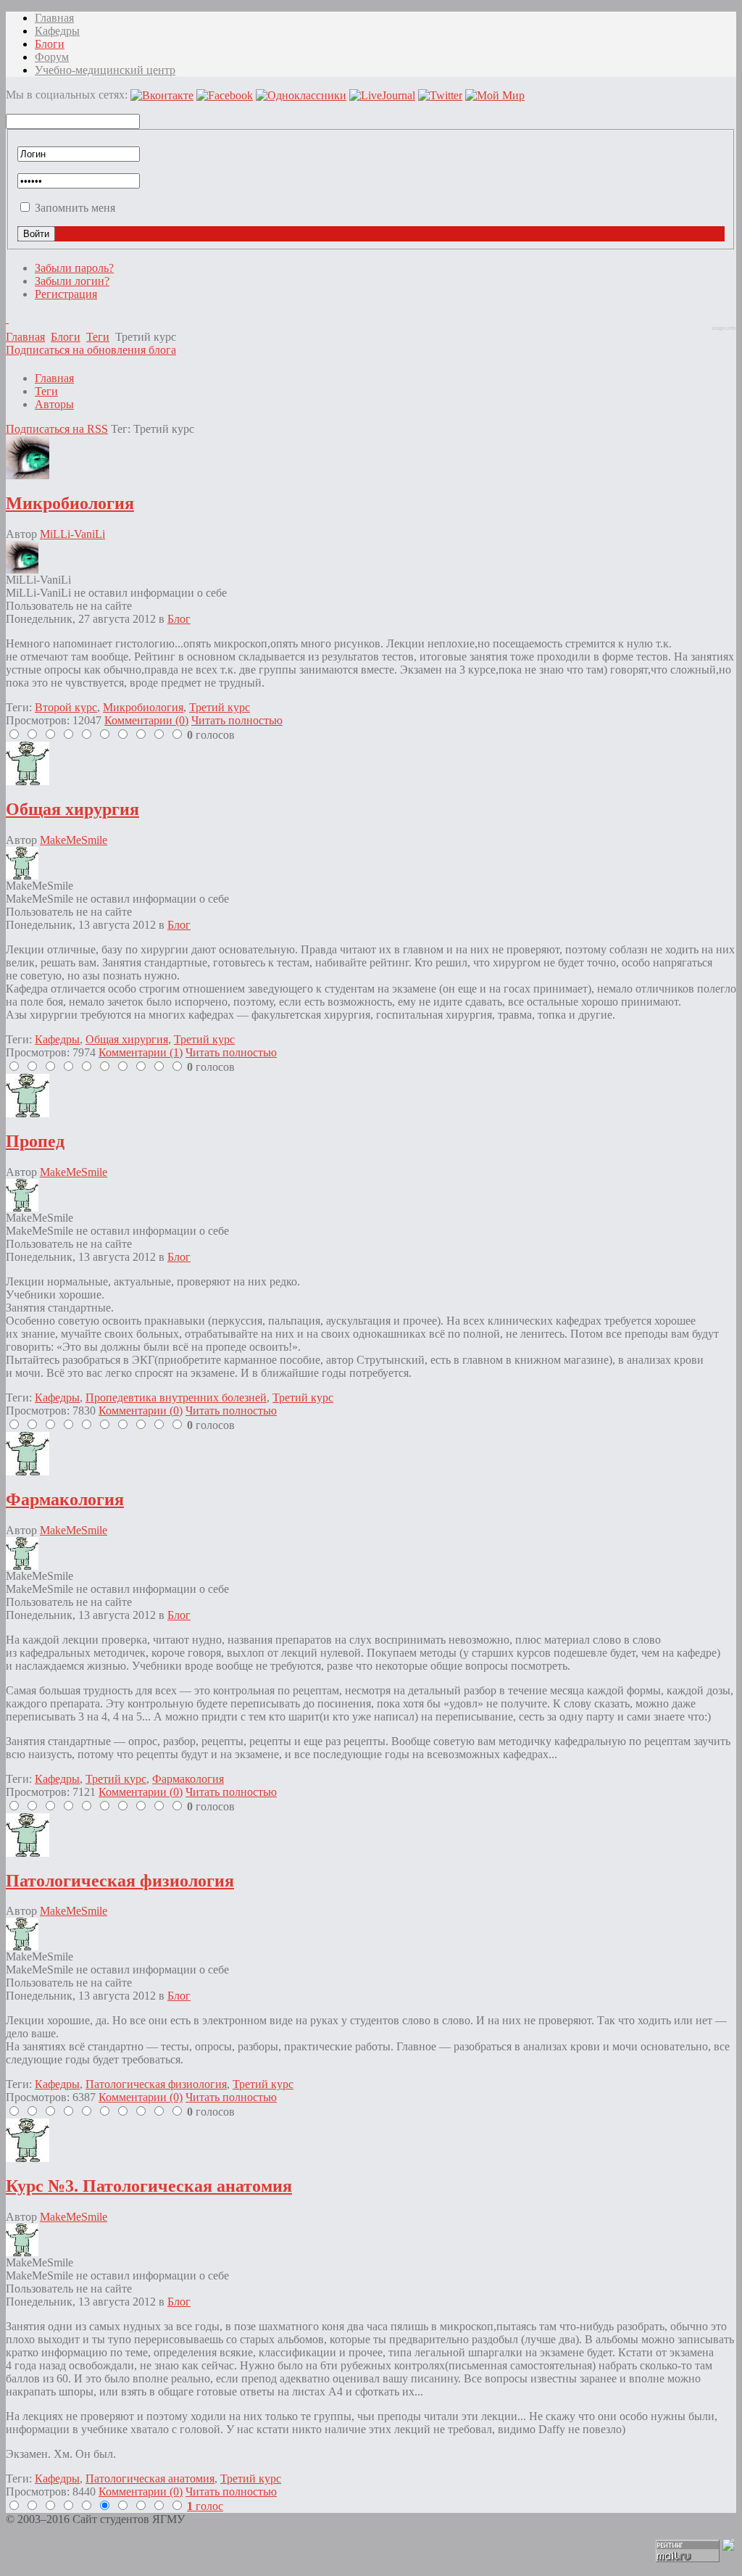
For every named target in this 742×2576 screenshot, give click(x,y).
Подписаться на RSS (57, 429)
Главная (25, 337)
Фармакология (65, 1499)
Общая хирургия (72, 809)
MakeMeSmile (74, 840)
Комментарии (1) (141, 1052)
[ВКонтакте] (7, 319)
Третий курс (220, 707)
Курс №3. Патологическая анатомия (149, 2186)
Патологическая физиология (120, 1881)
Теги (98, 337)
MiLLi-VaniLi (72, 534)
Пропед (35, 1141)
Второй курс (66, 707)
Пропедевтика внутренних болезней (176, 1397)
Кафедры (57, 1039)
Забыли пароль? (74, 268)
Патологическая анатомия (150, 2478)
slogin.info (724, 328)
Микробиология (70, 503)
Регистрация (66, 294)
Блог (179, 619)
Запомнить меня (75, 208)
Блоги (66, 337)
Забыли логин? (72, 281)
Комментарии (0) (146, 720)
